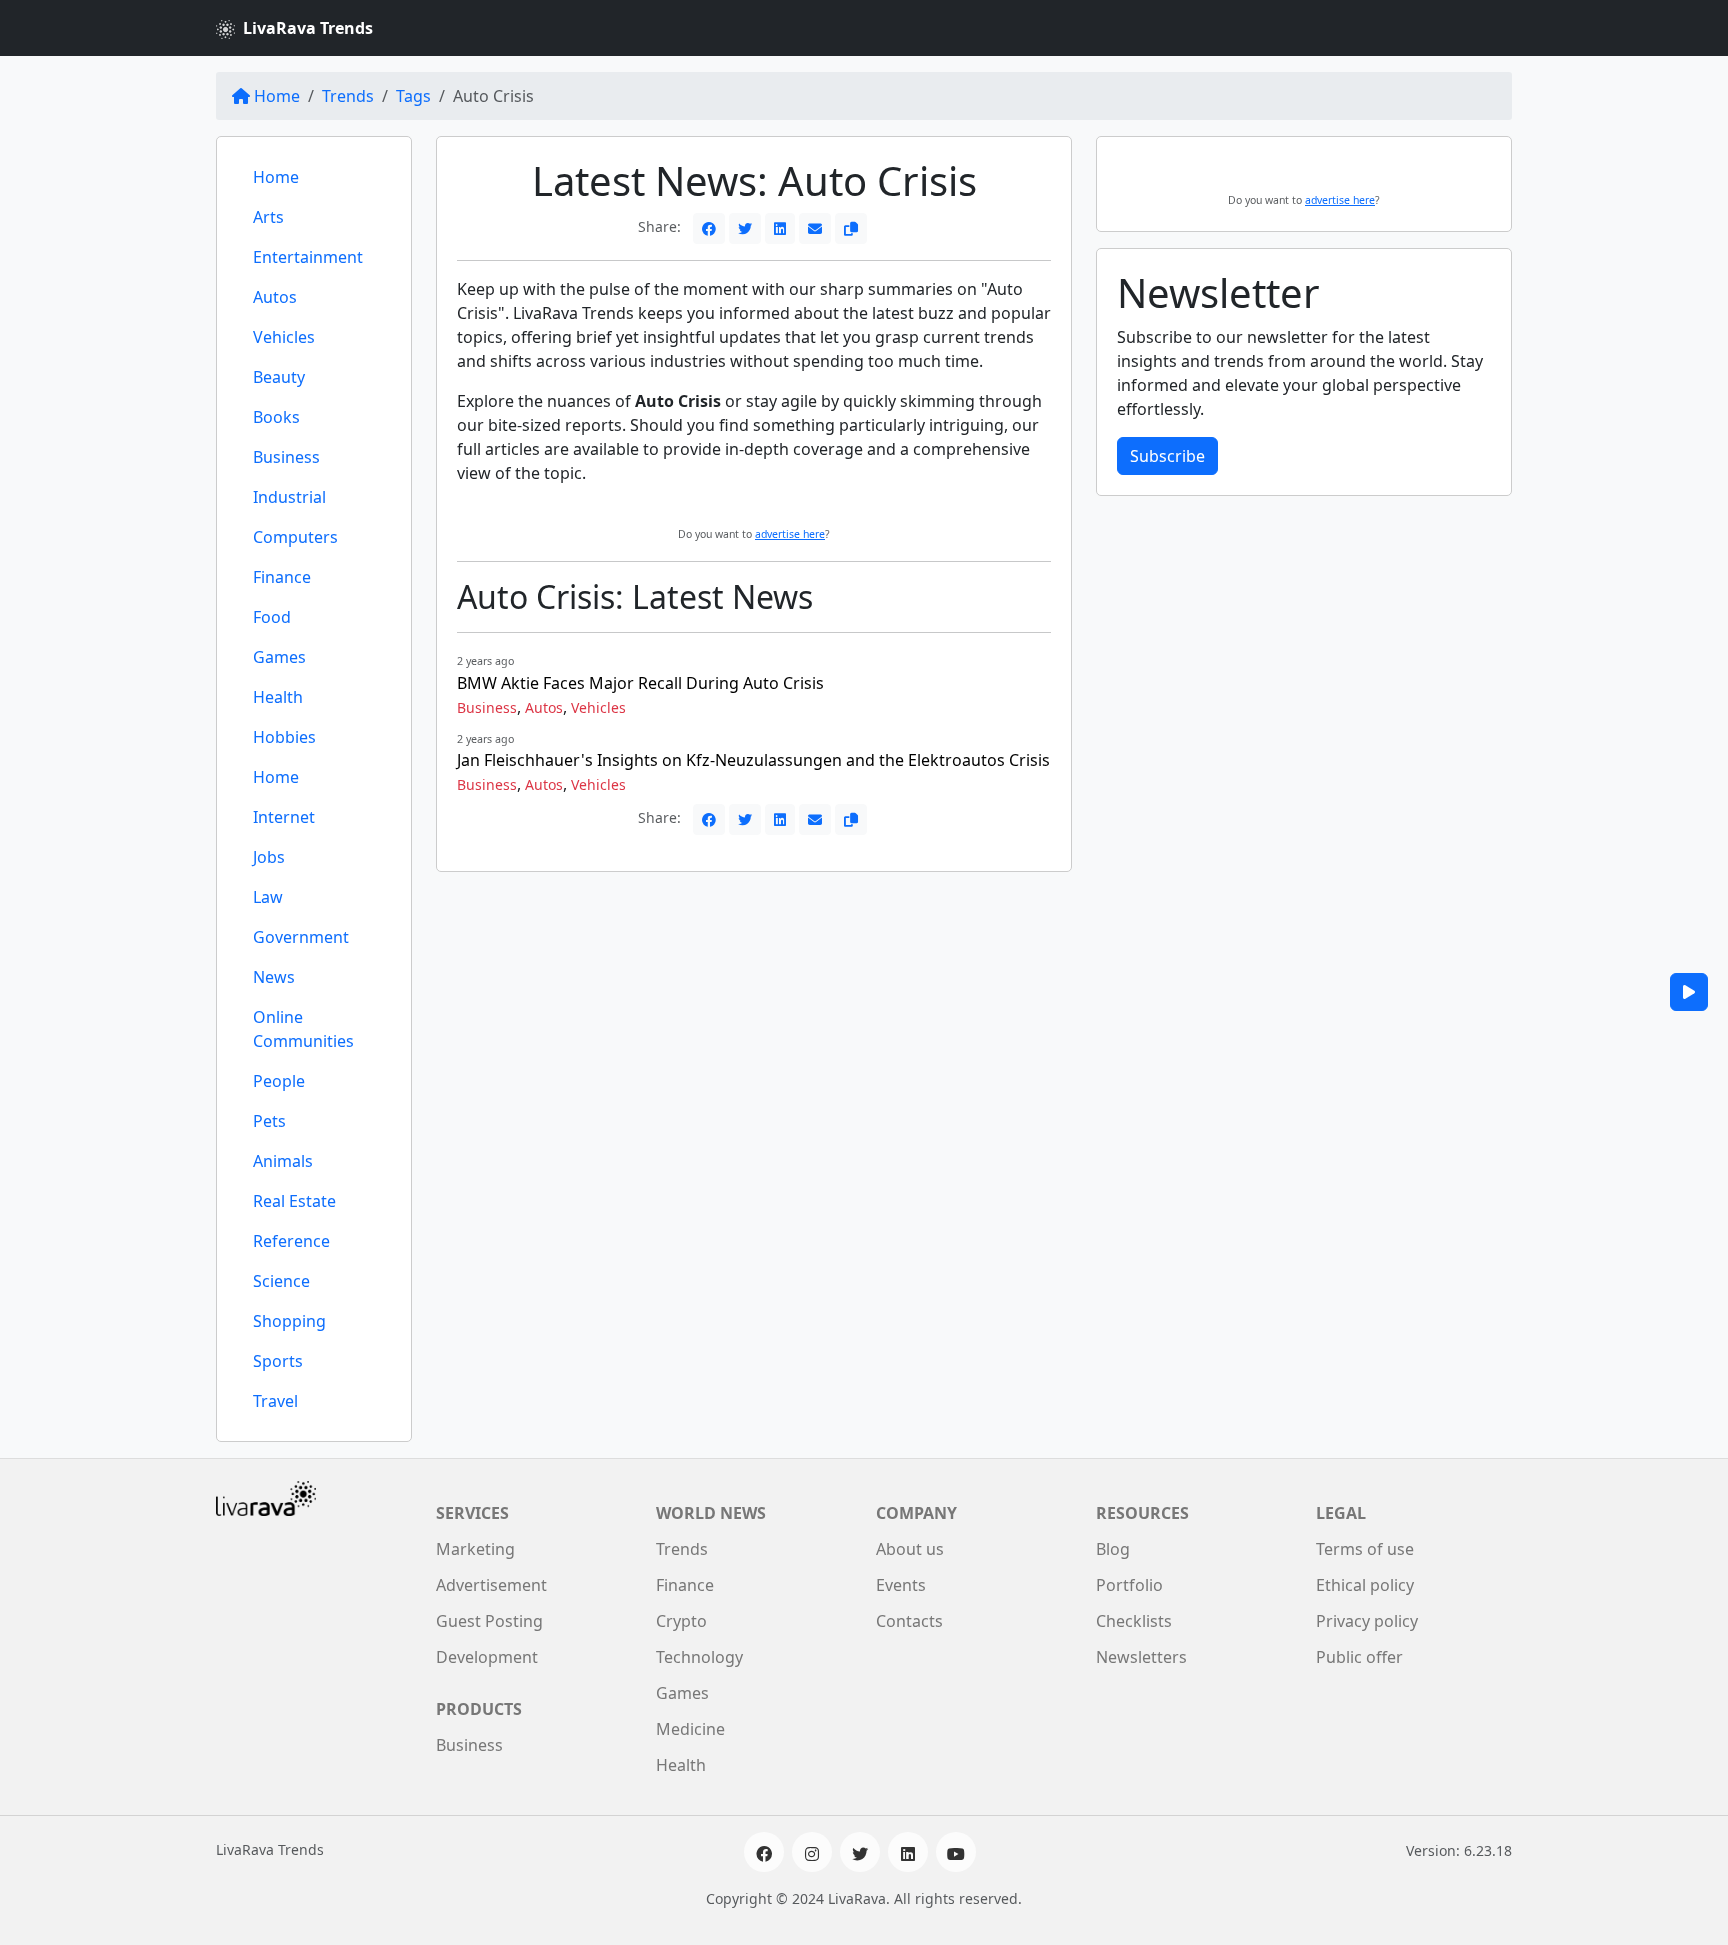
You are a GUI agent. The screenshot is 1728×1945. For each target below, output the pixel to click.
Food (272, 617)
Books (276, 417)
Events (901, 1585)
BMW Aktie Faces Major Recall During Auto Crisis (640, 683)
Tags (413, 96)
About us (910, 1549)
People (279, 1081)
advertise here (790, 534)
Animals (283, 1161)
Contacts (909, 1621)
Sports (278, 1361)
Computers (295, 537)
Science (281, 1281)
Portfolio (1129, 1585)
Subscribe (1167, 456)
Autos (275, 297)
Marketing (475, 1549)
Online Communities (303, 1029)
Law (268, 897)
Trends (348, 96)
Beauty (279, 377)
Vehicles (284, 337)
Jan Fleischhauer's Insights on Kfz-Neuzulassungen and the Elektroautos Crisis (753, 760)
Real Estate (294, 1201)
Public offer (1359, 1657)
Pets (269, 1121)
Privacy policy (1367, 1621)
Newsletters (1141, 1657)
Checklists (1134, 1621)
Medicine (690, 1729)
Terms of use (1365, 1549)
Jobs (269, 857)
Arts (268, 217)
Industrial (289, 497)
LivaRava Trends (308, 28)
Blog (1113, 1549)
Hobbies (284, 737)
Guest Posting (489, 1621)
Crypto (681, 1621)
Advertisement (491, 1585)
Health (278, 697)
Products (479, 1709)
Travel (275, 1401)
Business (286, 457)
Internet (284, 817)
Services (472, 1513)
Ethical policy (1365, 1585)
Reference (291, 1241)
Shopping (289, 1321)
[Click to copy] (851, 228)
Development (487, 1657)
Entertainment (308, 257)
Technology (699, 1657)
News (274, 977)
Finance (282, 577)
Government (301, 937)
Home (277, 96)
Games (279, 657)
